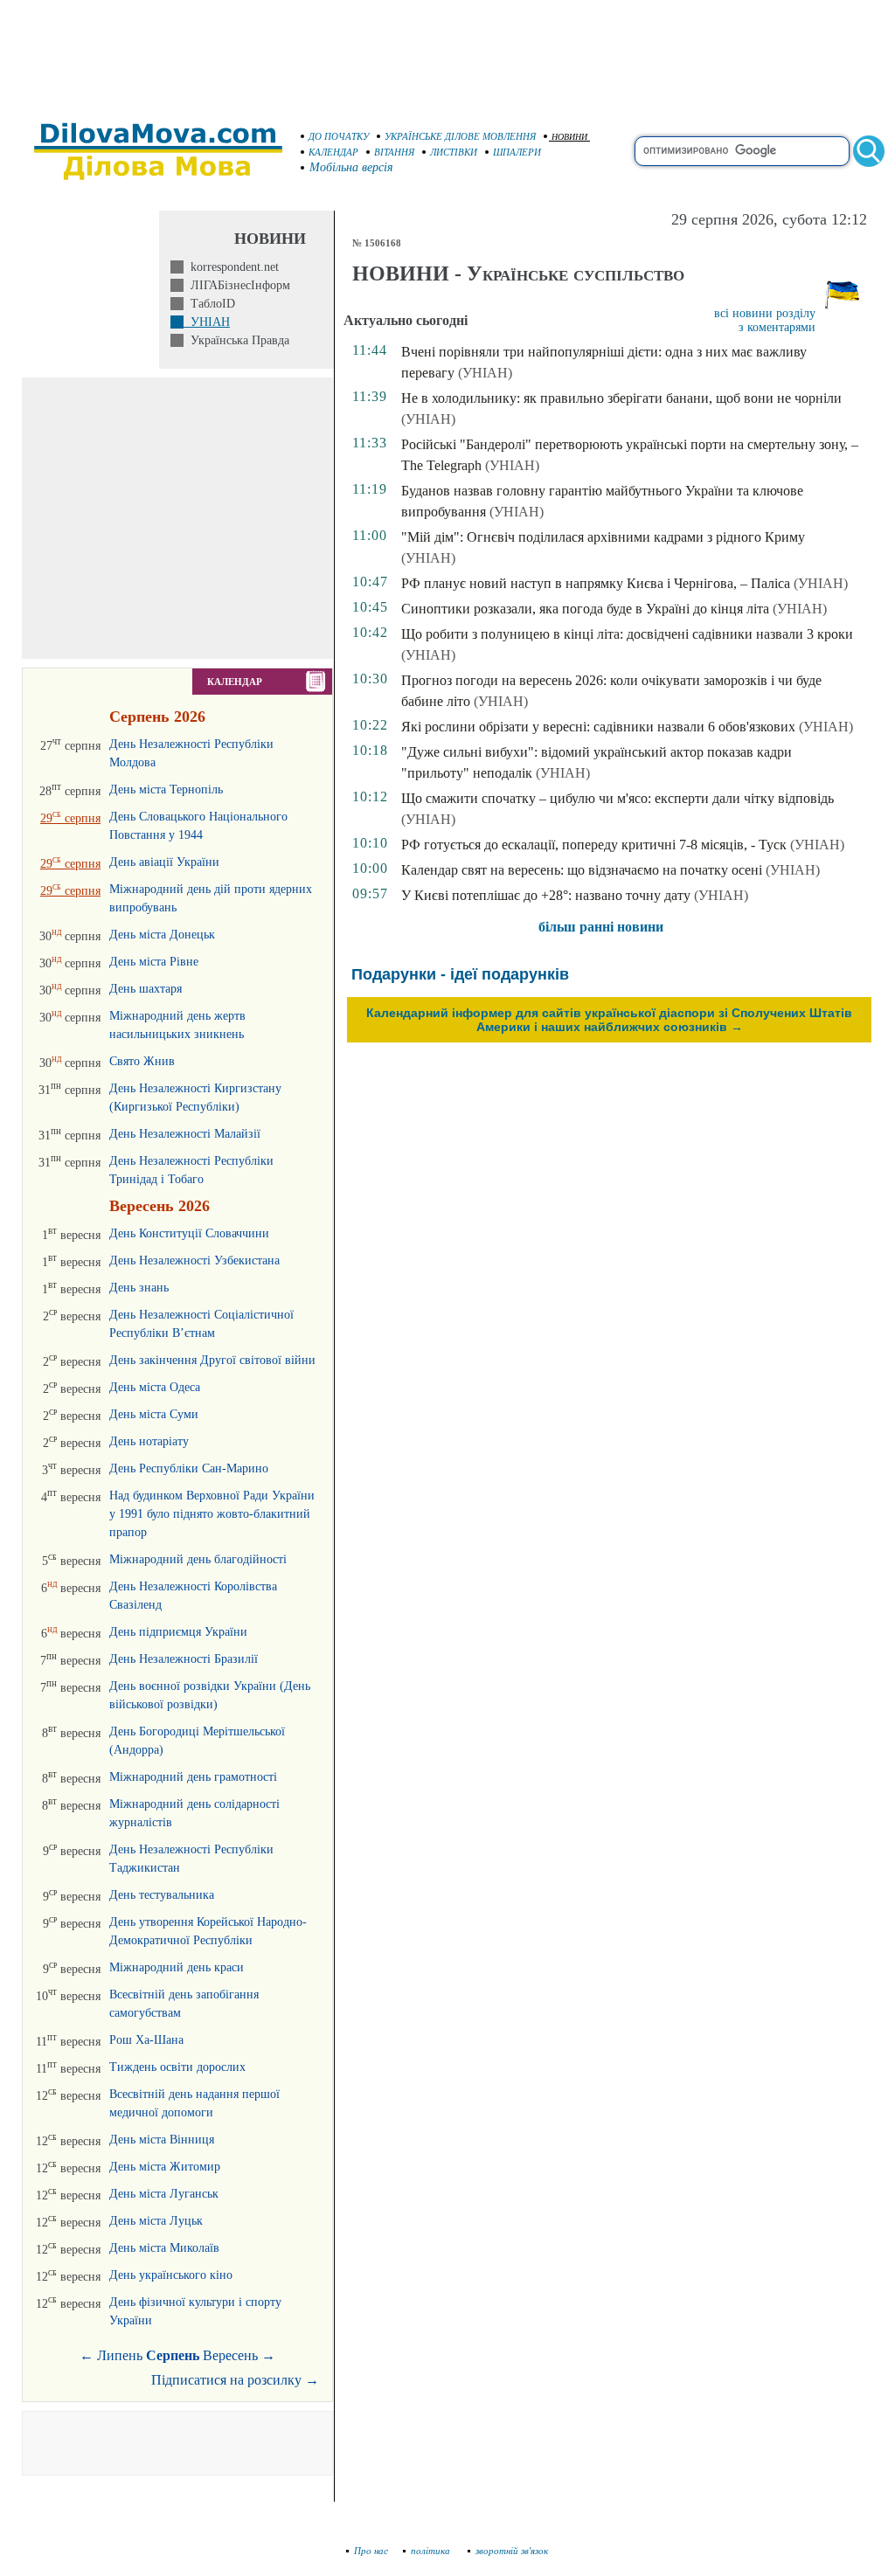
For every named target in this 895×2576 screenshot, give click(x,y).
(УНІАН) (485, 373)
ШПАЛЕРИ (517, 152)
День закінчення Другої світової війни (212, 1360)
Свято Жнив (142, 1061)
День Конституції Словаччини (189, 1233)
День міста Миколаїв (164, 2248)
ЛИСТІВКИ (454, 152)
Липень (120, 2355)
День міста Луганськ (164, 2194)
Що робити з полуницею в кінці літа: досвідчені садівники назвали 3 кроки (627, 634)
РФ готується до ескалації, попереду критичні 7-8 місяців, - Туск (594, 845)
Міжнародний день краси (177, 1967)
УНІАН (207, 322)
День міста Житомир (165, 2167)
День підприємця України (178, 1632)
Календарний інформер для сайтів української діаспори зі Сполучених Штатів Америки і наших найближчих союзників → (609, 1020)
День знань (139, 1288)
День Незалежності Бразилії (184, 1659)
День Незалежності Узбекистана (194, 1260)
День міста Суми (154, 1414)
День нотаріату (149, 1441)
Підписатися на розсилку (235, 2380)
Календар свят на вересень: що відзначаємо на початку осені (582, 870)
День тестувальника (162, 1895)
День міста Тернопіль (166, 789)
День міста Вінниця (162, 2140)
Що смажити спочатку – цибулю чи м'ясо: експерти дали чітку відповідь (617, 798)
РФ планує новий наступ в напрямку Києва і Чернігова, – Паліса (596, 583)
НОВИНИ (569, 137)
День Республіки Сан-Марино (189, 1468)
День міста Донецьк (162, 935)
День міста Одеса (155, 1387)
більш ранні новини (601, 927)
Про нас (371, 2551)
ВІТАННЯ (394, 152)
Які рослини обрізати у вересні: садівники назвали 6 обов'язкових (598, 727)
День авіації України (164, 862)
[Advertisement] (447, 52)
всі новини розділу (765, 313)
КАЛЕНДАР (333, 152)
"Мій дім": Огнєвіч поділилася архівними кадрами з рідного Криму (603, 537)
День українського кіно (171, 2275)
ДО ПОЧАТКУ (339, 136)
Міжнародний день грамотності (193, 1777)
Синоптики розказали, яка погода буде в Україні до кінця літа (585, 609)
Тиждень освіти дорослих (177, 2067)
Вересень (230, 2355)
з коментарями (777, 327)
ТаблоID (209, 304)
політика (432, 2551)
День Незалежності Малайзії (185, 1134)
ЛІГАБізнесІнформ (237, 285)
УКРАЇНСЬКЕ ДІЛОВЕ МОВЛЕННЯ (460, 136)
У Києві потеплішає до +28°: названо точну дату (546, 895)
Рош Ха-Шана (146, 2040)
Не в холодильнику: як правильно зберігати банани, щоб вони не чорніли (621, 398)
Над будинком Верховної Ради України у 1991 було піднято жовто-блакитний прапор (212, 1514)
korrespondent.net (231, 267)
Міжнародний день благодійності (198, 1559)
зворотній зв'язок (512, 2551)
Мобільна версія (351, 167)
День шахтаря (146, 989)
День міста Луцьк (156, 2221)
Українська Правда (236, 340)
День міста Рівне (154, 962)
